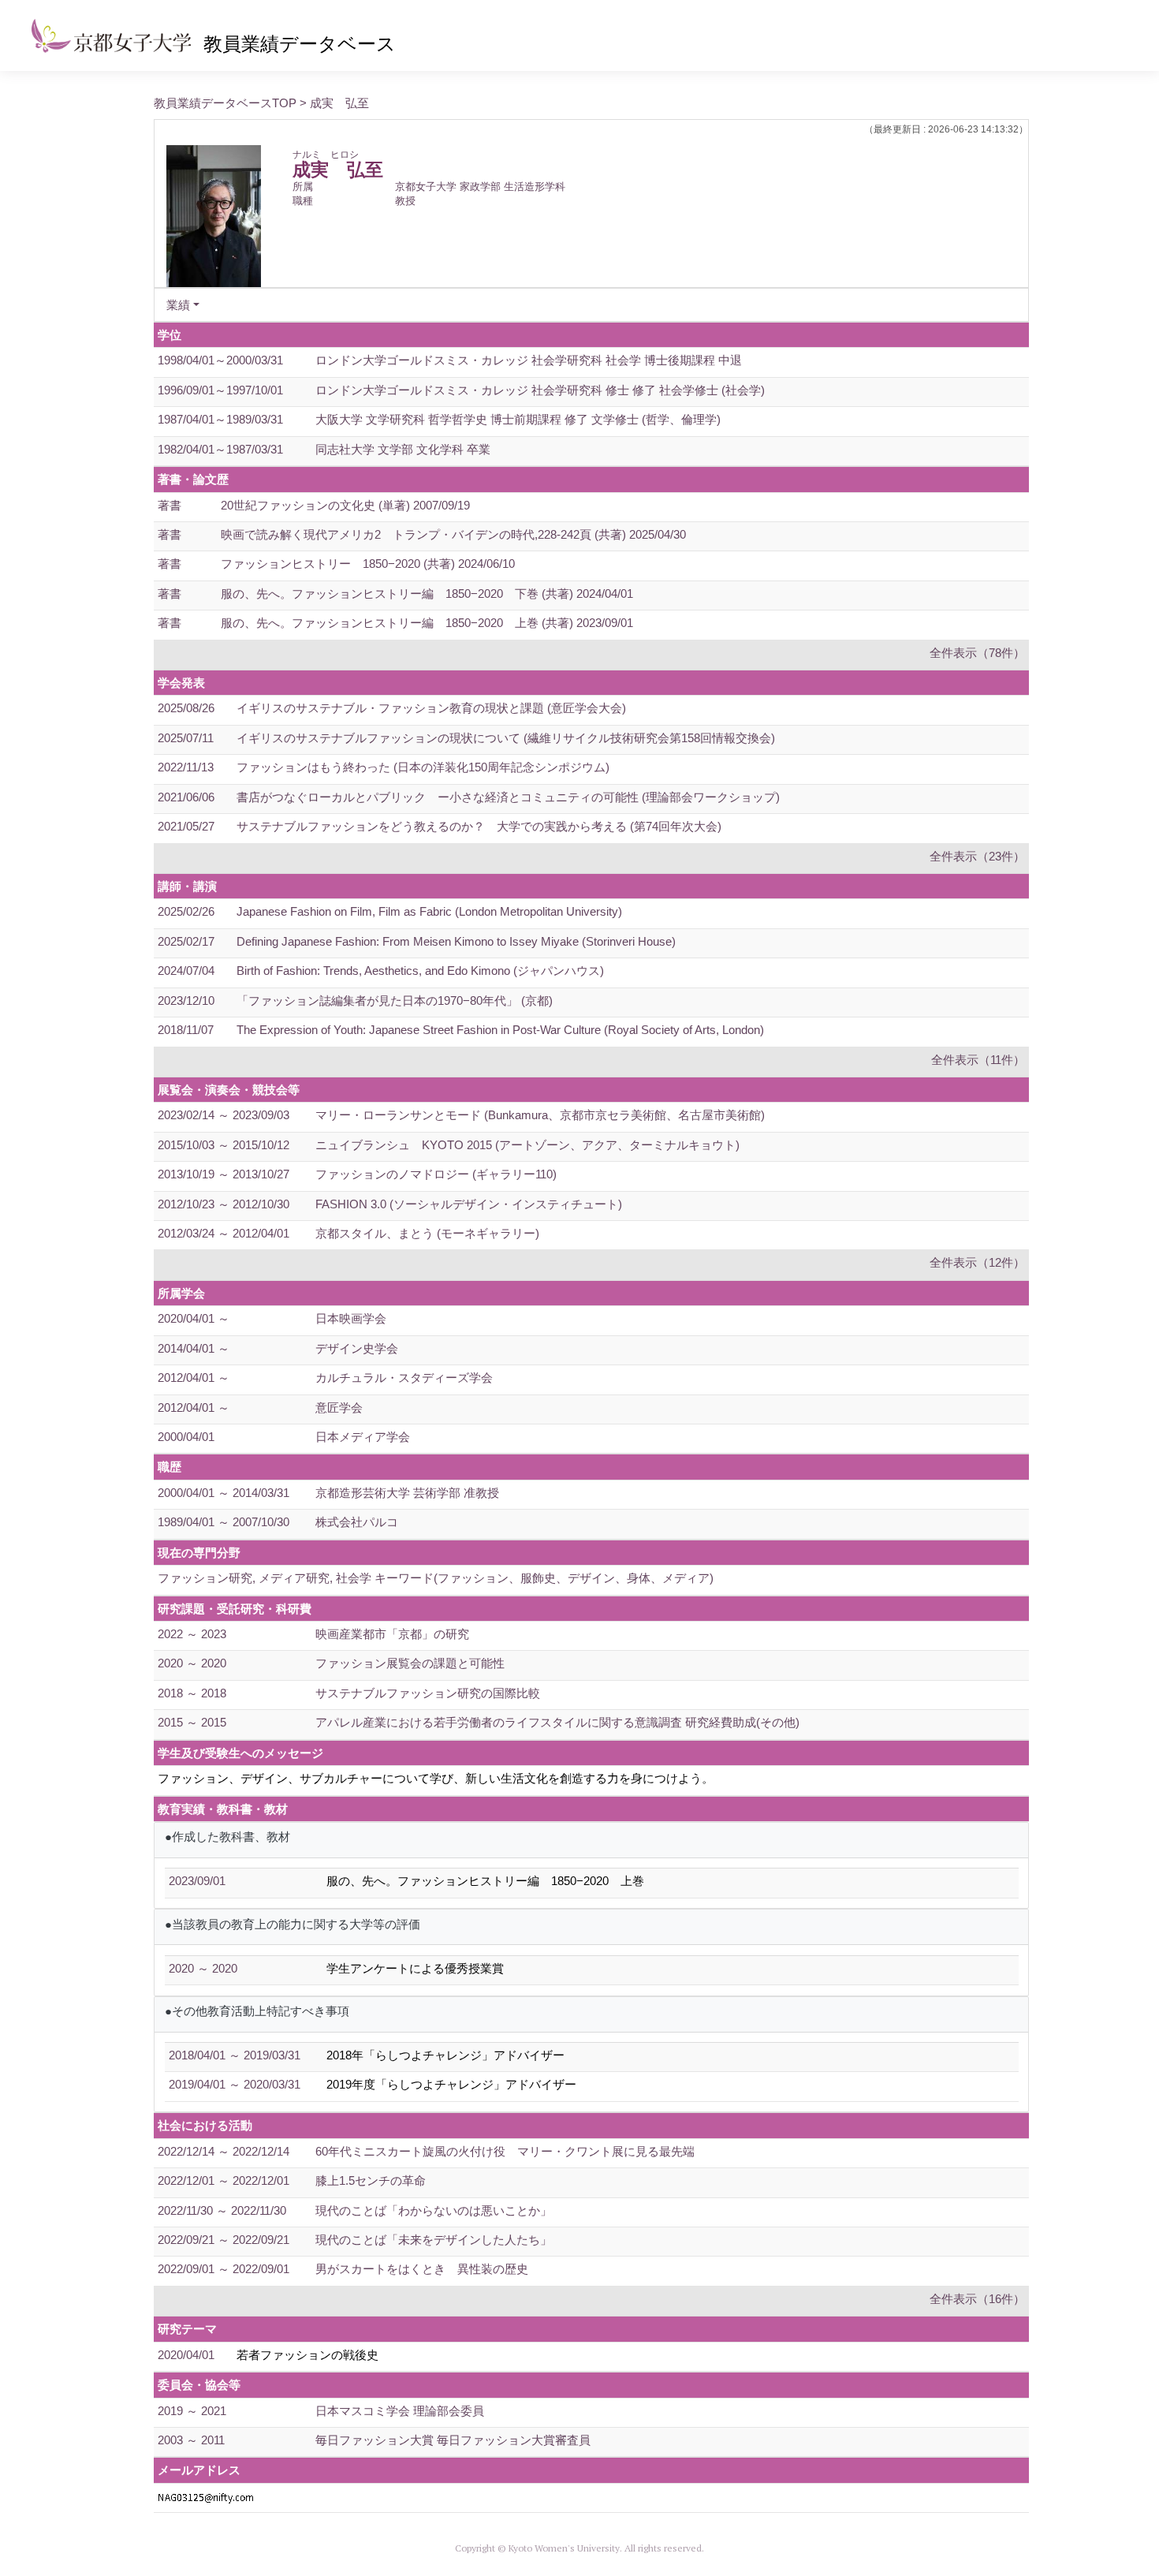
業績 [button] (178, 305)
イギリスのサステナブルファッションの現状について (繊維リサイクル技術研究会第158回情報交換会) (506, 738)
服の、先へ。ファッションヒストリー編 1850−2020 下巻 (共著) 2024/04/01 (427, 594)
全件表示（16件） (977, 2299)
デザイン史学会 (357, 1348)
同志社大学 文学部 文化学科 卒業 (403, 449)
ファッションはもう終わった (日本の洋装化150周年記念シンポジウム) (423, 767)
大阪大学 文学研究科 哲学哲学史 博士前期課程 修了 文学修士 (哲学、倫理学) (518, 419)
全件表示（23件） (977, 856)
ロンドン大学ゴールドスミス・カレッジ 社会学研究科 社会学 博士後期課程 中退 (529, 360)
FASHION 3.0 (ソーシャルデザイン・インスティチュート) (469, 1204)
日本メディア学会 (363, 1437)
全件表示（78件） (977, 653)
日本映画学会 (351, 1318)
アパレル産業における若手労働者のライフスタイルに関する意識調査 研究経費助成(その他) (557, 1722)
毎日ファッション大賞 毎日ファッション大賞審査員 (453, 2440)
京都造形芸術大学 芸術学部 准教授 (407, 1493)
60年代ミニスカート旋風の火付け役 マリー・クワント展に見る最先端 (505, 2151)
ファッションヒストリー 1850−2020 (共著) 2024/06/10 (368, 564)
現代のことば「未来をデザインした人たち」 (434, 2240)
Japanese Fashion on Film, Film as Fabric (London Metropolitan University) (429, 911)
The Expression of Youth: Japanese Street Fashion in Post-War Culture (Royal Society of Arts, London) (500, 1030)
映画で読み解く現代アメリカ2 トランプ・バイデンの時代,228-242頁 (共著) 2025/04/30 (453, 534)
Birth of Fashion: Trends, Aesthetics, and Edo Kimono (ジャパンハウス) (420, 971)
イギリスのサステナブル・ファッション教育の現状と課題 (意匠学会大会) (431, 708)
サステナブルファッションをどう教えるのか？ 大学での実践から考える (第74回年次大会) (479, 826)
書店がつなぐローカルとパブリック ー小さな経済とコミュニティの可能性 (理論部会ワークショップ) (508, 797)
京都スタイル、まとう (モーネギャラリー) (427, 1233)
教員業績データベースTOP (225, 103)
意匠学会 (339, 1407)
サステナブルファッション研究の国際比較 (428, 1693)
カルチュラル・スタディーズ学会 (404, 1378)
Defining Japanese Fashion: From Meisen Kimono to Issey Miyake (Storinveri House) (456, 941)
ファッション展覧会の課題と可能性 (410, 1663)
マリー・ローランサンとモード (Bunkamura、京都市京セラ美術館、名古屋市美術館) (540, 1115)
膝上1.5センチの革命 (371, 2180)
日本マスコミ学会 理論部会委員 (400, 2411)
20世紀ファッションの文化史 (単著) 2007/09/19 (345, 505)
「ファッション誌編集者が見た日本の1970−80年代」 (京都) (395, 1001)
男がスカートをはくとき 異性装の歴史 (422, 2269)
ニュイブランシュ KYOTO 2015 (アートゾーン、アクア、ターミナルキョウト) (527, 1145)
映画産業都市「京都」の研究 (392, 1634)
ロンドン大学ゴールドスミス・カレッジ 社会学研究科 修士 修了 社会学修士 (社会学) (540, 390)
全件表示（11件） (978, 1060)
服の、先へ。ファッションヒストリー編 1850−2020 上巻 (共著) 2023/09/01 (427, 623)
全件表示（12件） (977, 1262)
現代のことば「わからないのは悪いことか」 (434, 2210)
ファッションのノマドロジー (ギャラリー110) (436, 1174)
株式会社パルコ (357, 1522)
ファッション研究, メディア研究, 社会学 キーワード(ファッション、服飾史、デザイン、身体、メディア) (436, 1578)
